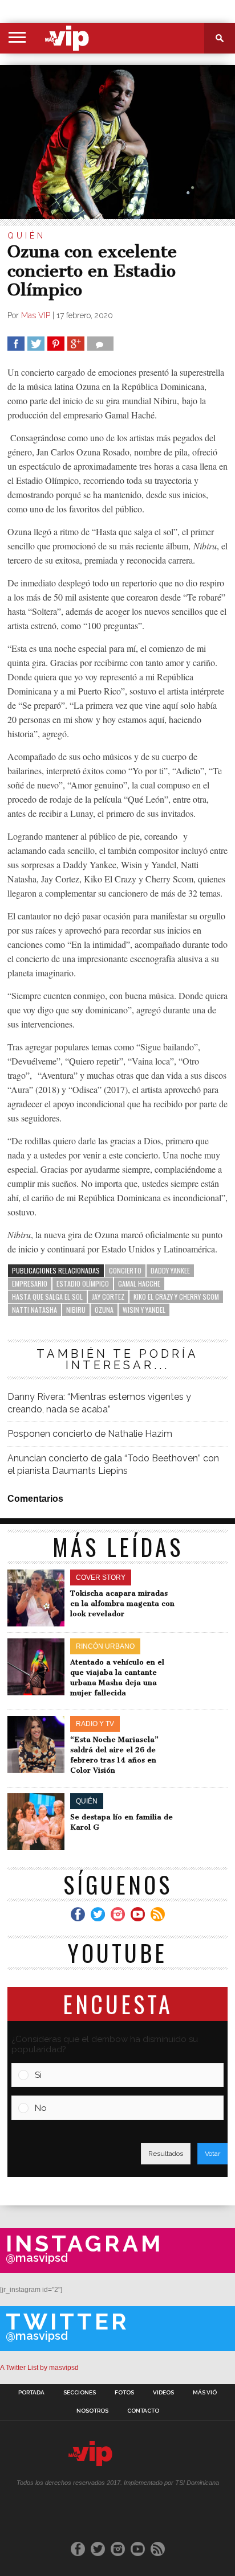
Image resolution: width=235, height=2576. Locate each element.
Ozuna (104, 1310)
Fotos (124, 2393)
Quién (27, 236)
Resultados (166, 2154)
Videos (163, 2393)
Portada (31, 2393)
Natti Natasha (35, 1310)
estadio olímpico (83, 1283)
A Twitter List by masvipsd (39, 2368)
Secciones (80, 2393)
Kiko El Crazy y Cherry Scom (176, 1297)
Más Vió (205, 2393)
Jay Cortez (108, 1297)
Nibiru (76, 1310)
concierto (125, 1270)
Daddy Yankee (170, 1270)
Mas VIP (36, 315)
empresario (30, 1283)
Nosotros (92, 2411)
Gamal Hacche (139, 1283)
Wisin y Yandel (144, 1310)
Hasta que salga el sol (47, 1297)
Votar (212, 2154)
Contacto (143, 2411)
